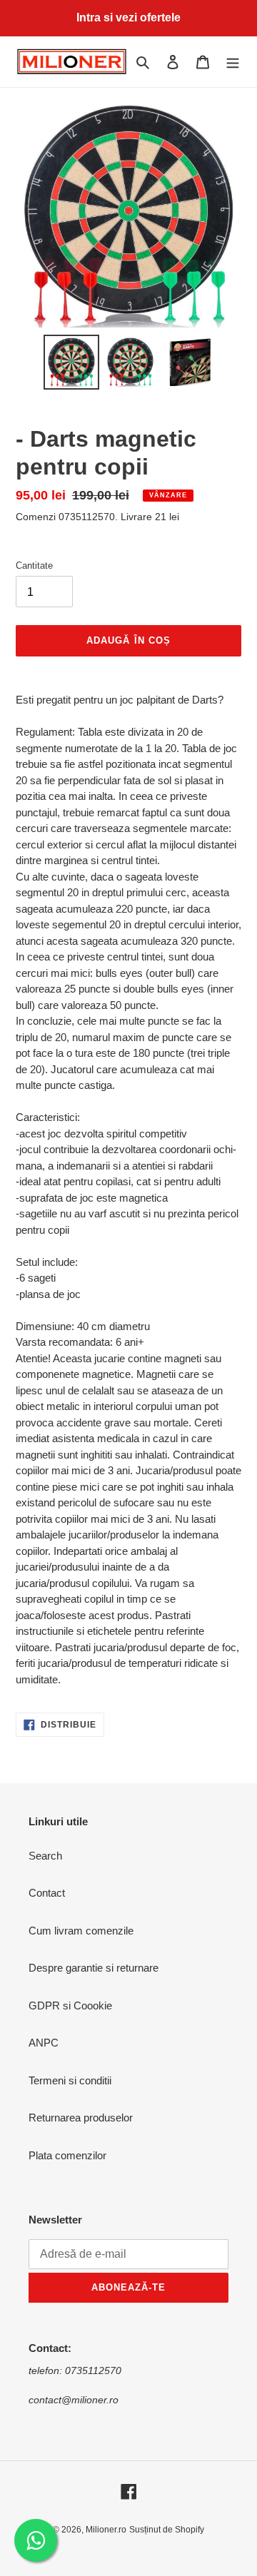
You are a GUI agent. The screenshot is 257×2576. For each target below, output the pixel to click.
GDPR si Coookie (70, 2005)
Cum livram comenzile (81, 1931)
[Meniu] (233, 62)
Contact (47, 1893)
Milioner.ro (106, 2530)
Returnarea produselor (81, 2118)
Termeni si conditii (70, 2080)
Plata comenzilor (67, 2155)
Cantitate (34, 566)
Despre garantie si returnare (94, 1968)
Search (45, 1856)
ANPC (44, 2043)
